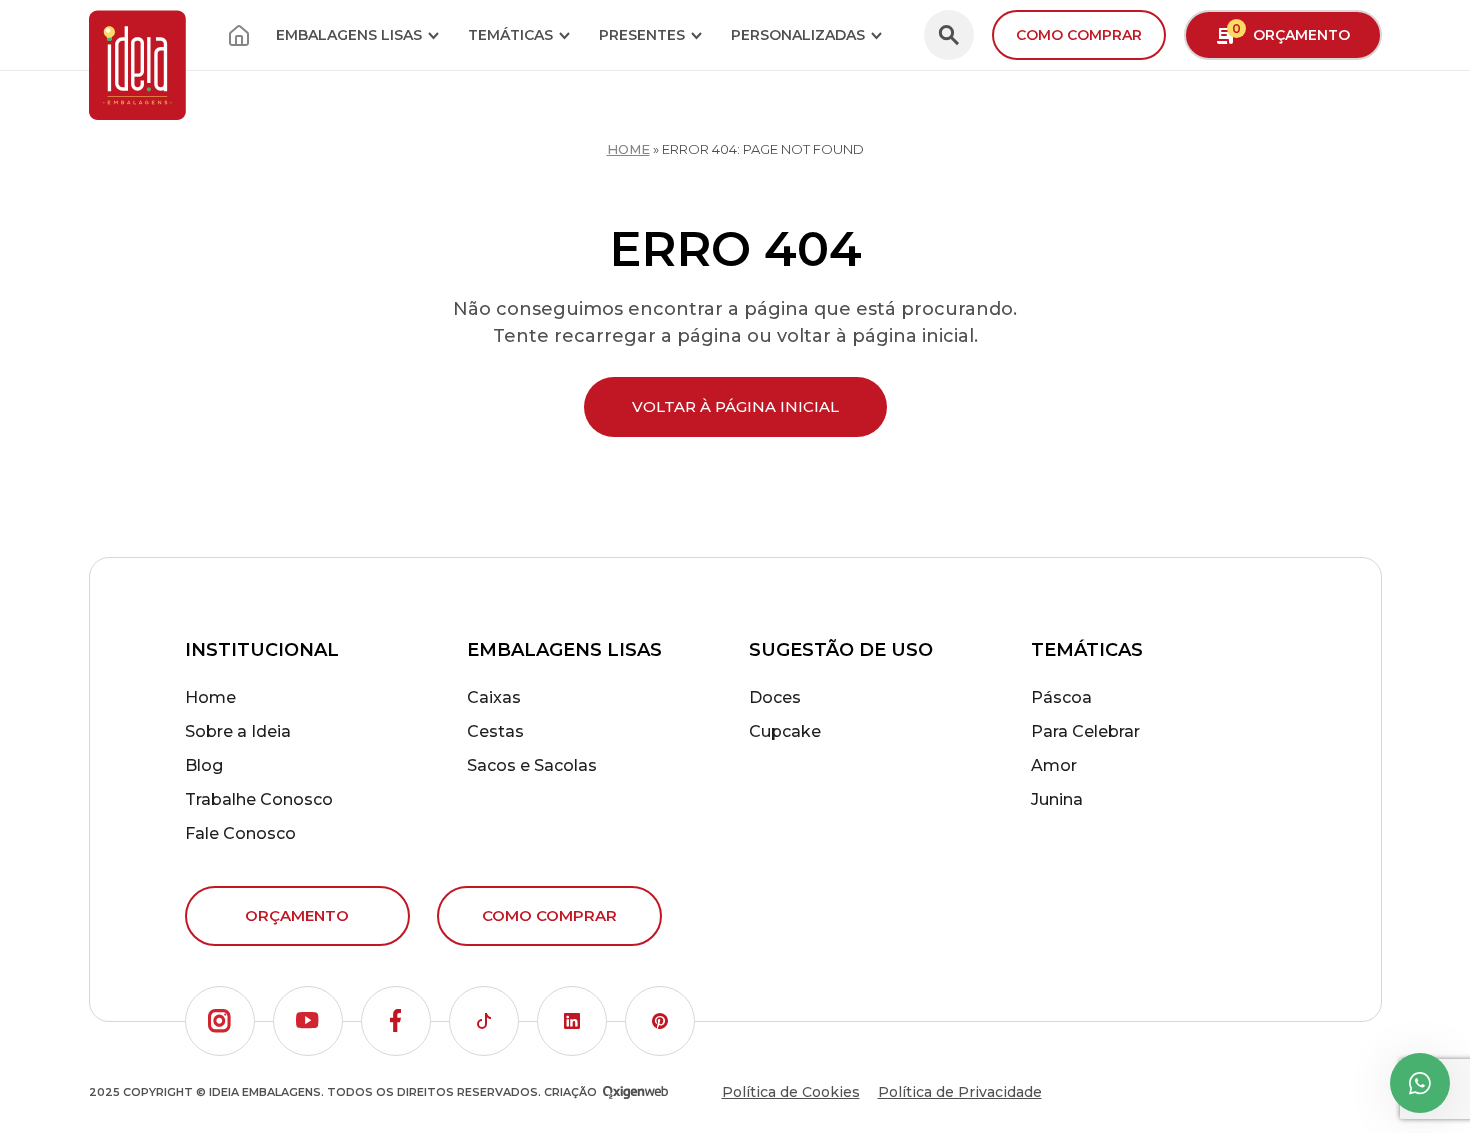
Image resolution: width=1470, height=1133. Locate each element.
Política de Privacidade (960, 1092)
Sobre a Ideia (238, 731)
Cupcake (785, 731)
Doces (775, 697)
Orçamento (297, 915)
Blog (204, 765)
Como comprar (1079, 35)
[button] (220, 1021)
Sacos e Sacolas (532, 765)
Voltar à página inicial (735, 406)
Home (628, 149)
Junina (1057, 799)
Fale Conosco (240, 833)
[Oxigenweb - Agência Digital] (635, 1092)
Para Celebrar (1085, 731)
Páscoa (1061, 697)
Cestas (495, 731)
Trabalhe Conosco (259, 799)
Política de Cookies (791, 1092)
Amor (1054, 765)
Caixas (494, 697)
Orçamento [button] (1291, 32)
